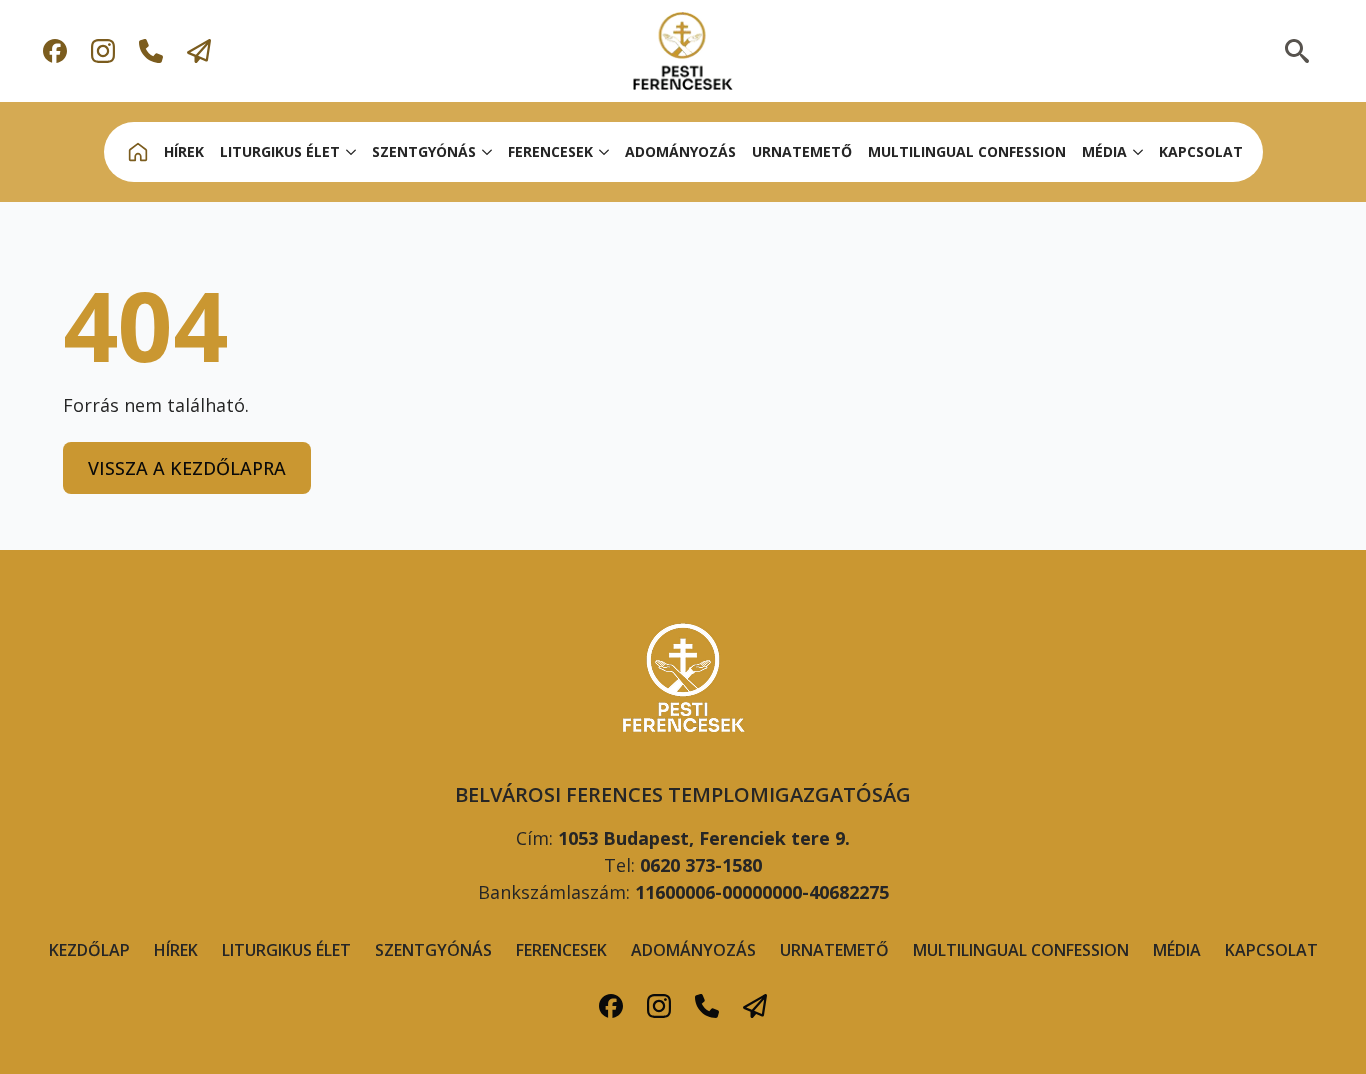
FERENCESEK (561, 950)
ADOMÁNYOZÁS (680, 151)
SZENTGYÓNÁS (424, 151)
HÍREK (184, 151)
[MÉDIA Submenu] (1139, 152)
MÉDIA (1104, 151)
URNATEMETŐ (802, 151)
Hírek (176, 950)
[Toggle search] (1297, 51)
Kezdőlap (89, 950)
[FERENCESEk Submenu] (605, 152)
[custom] (55, 51)
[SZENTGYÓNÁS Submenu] (488, 152)
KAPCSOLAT (1201, 151)
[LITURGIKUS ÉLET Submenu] (352, 152)
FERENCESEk (550, 151)
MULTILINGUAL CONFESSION (967, 151)
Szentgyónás (433, 950)
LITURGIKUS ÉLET (280, 151)
